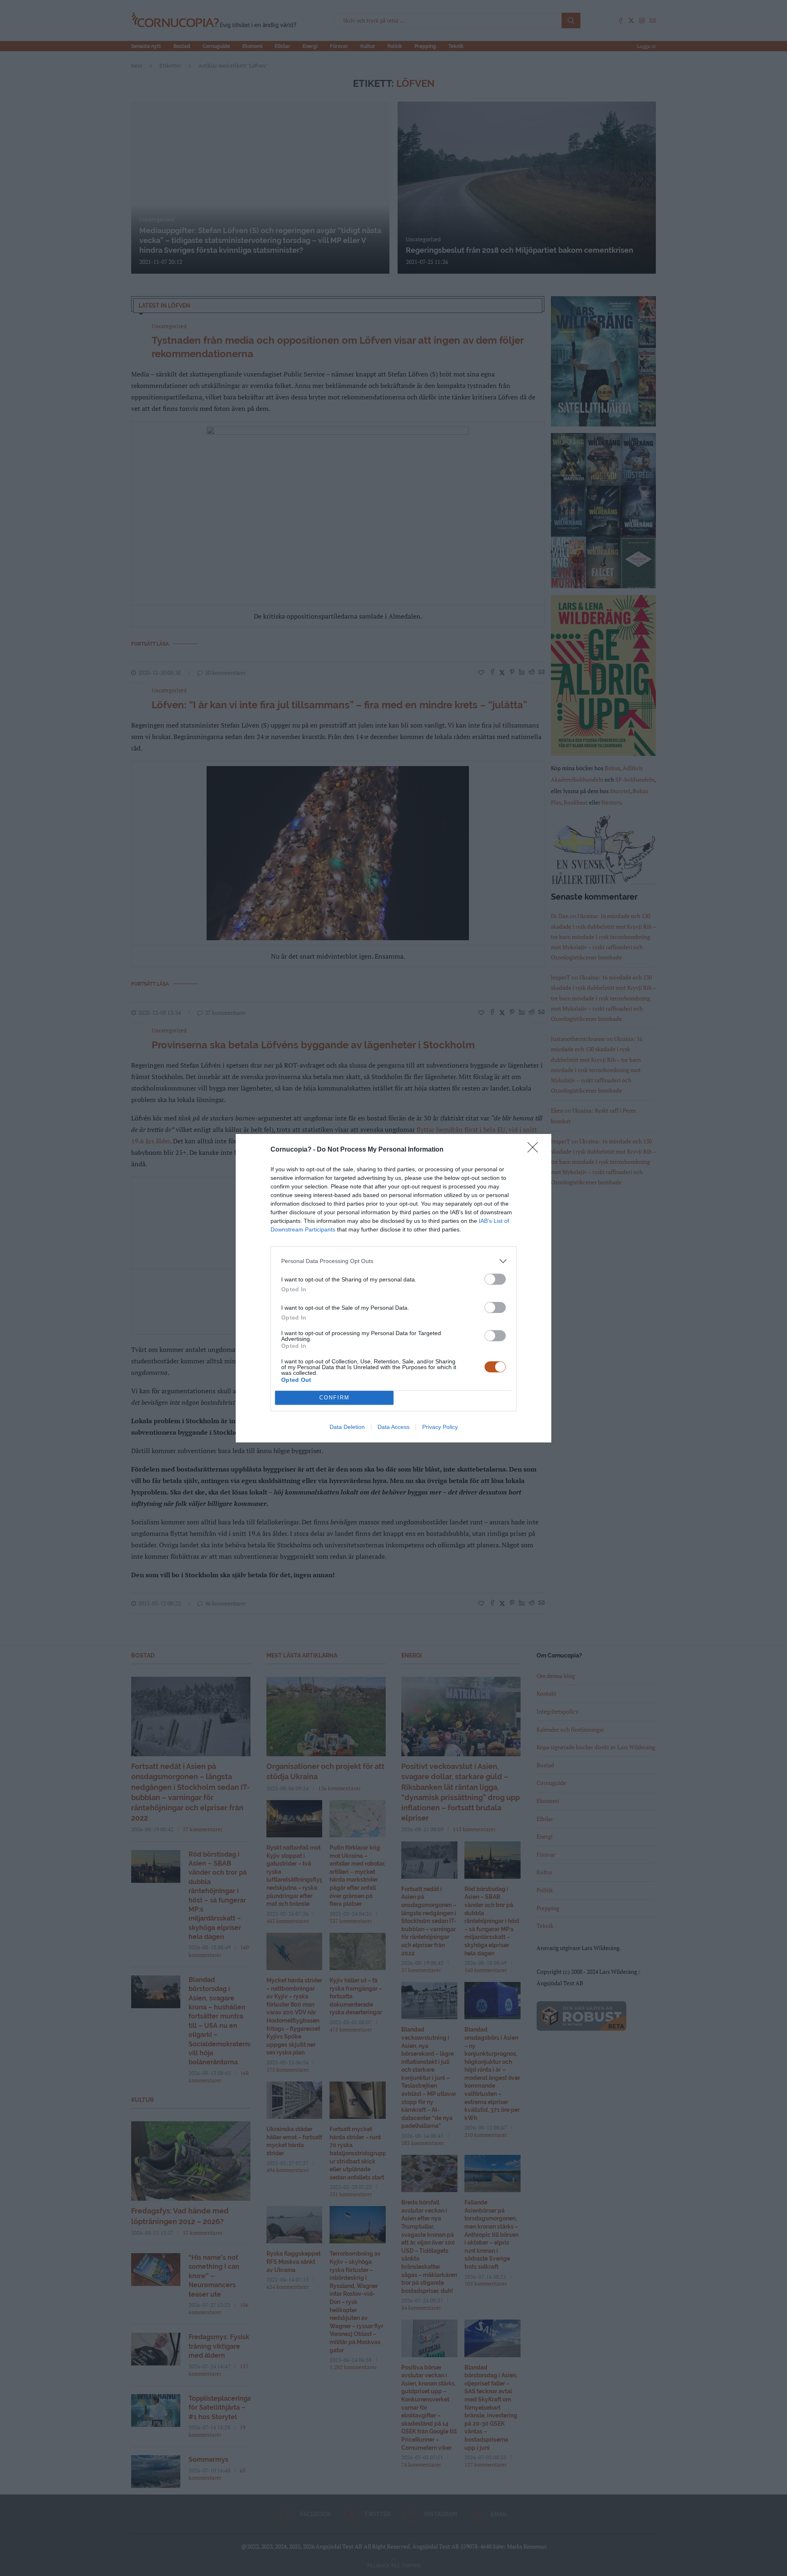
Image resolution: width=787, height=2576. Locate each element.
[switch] (495, 1279)
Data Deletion (347, 1427)
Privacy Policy (440, 1427)
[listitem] (393, 1261)
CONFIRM (334, 1398)
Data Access (393, 1427)
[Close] (535, 1150)
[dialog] (393, 1288)
